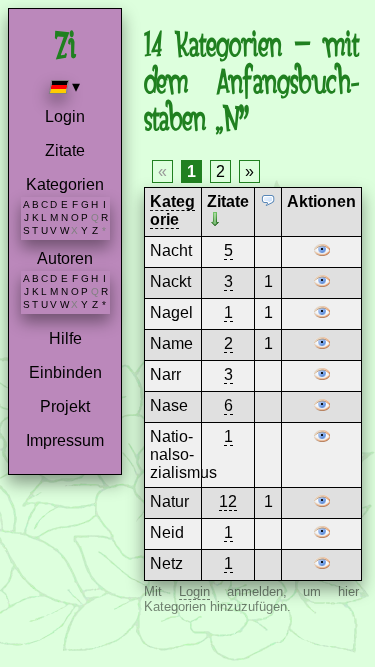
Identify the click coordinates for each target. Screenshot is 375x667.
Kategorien (65, 184)
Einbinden (65, 372)
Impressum (65, 440)
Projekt (65, 406)
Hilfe (65, 338)
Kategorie (172, 210)
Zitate (65, 150)
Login (65, 116)
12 (228, 501)
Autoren (65, 258)
